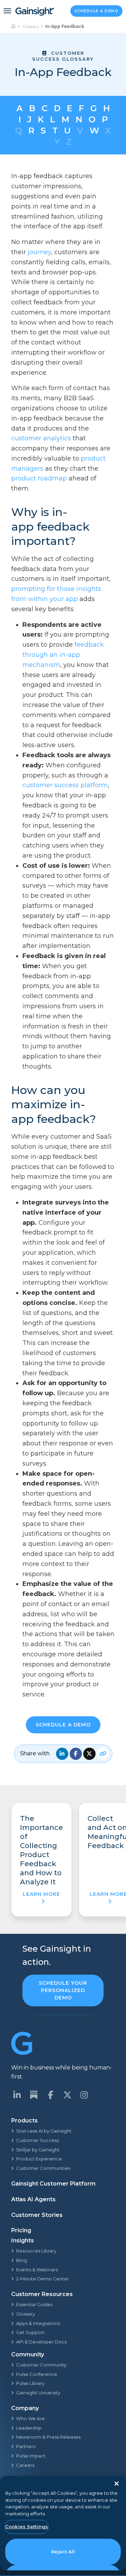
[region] (63, 2523)
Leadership (29, 2428)
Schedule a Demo (97, 11)
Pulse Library (30, 2383)
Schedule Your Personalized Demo (63, 1990)
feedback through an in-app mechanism (63, 655)
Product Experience (39, 2159)
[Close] (117, 2484)
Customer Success (37, 2140)
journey (39, 252)
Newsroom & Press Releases (48, 2437)
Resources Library (36, 2251)
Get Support (30, 2332)
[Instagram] (84, 2095)
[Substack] (34, 2095)
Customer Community (41, 2365)
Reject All (63, 2552)
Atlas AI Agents (33, 2199)
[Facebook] (50, 2095)
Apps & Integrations (38, 2323)
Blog (22, 2260)
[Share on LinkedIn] (62, 1754)
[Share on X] (89, 1754)
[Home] (14, 26)
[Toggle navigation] (7, 11)
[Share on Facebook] (76, 1754)
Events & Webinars (37, 2270)
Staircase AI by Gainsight (44, 2131)
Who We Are (30, 2418)
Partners (26, 2446)
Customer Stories (37, 2215)
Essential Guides (34, 2304)
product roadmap (39, 478)
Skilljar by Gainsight (38, 2150)
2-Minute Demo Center (43, 2279)
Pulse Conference (37, 2374)
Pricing (21, 2230)
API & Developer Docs (41, 2342)
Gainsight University (38, 2393)
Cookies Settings (27, 2526)
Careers (25, 2465)
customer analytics (41, 438)
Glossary (31, 26)
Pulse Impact (31, 2456)
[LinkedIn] (17, 2095)
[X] (67, 2095)
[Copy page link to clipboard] (103, 1754)
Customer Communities (43, 2168)
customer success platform (65, 785)
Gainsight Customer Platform (53, 2184)
